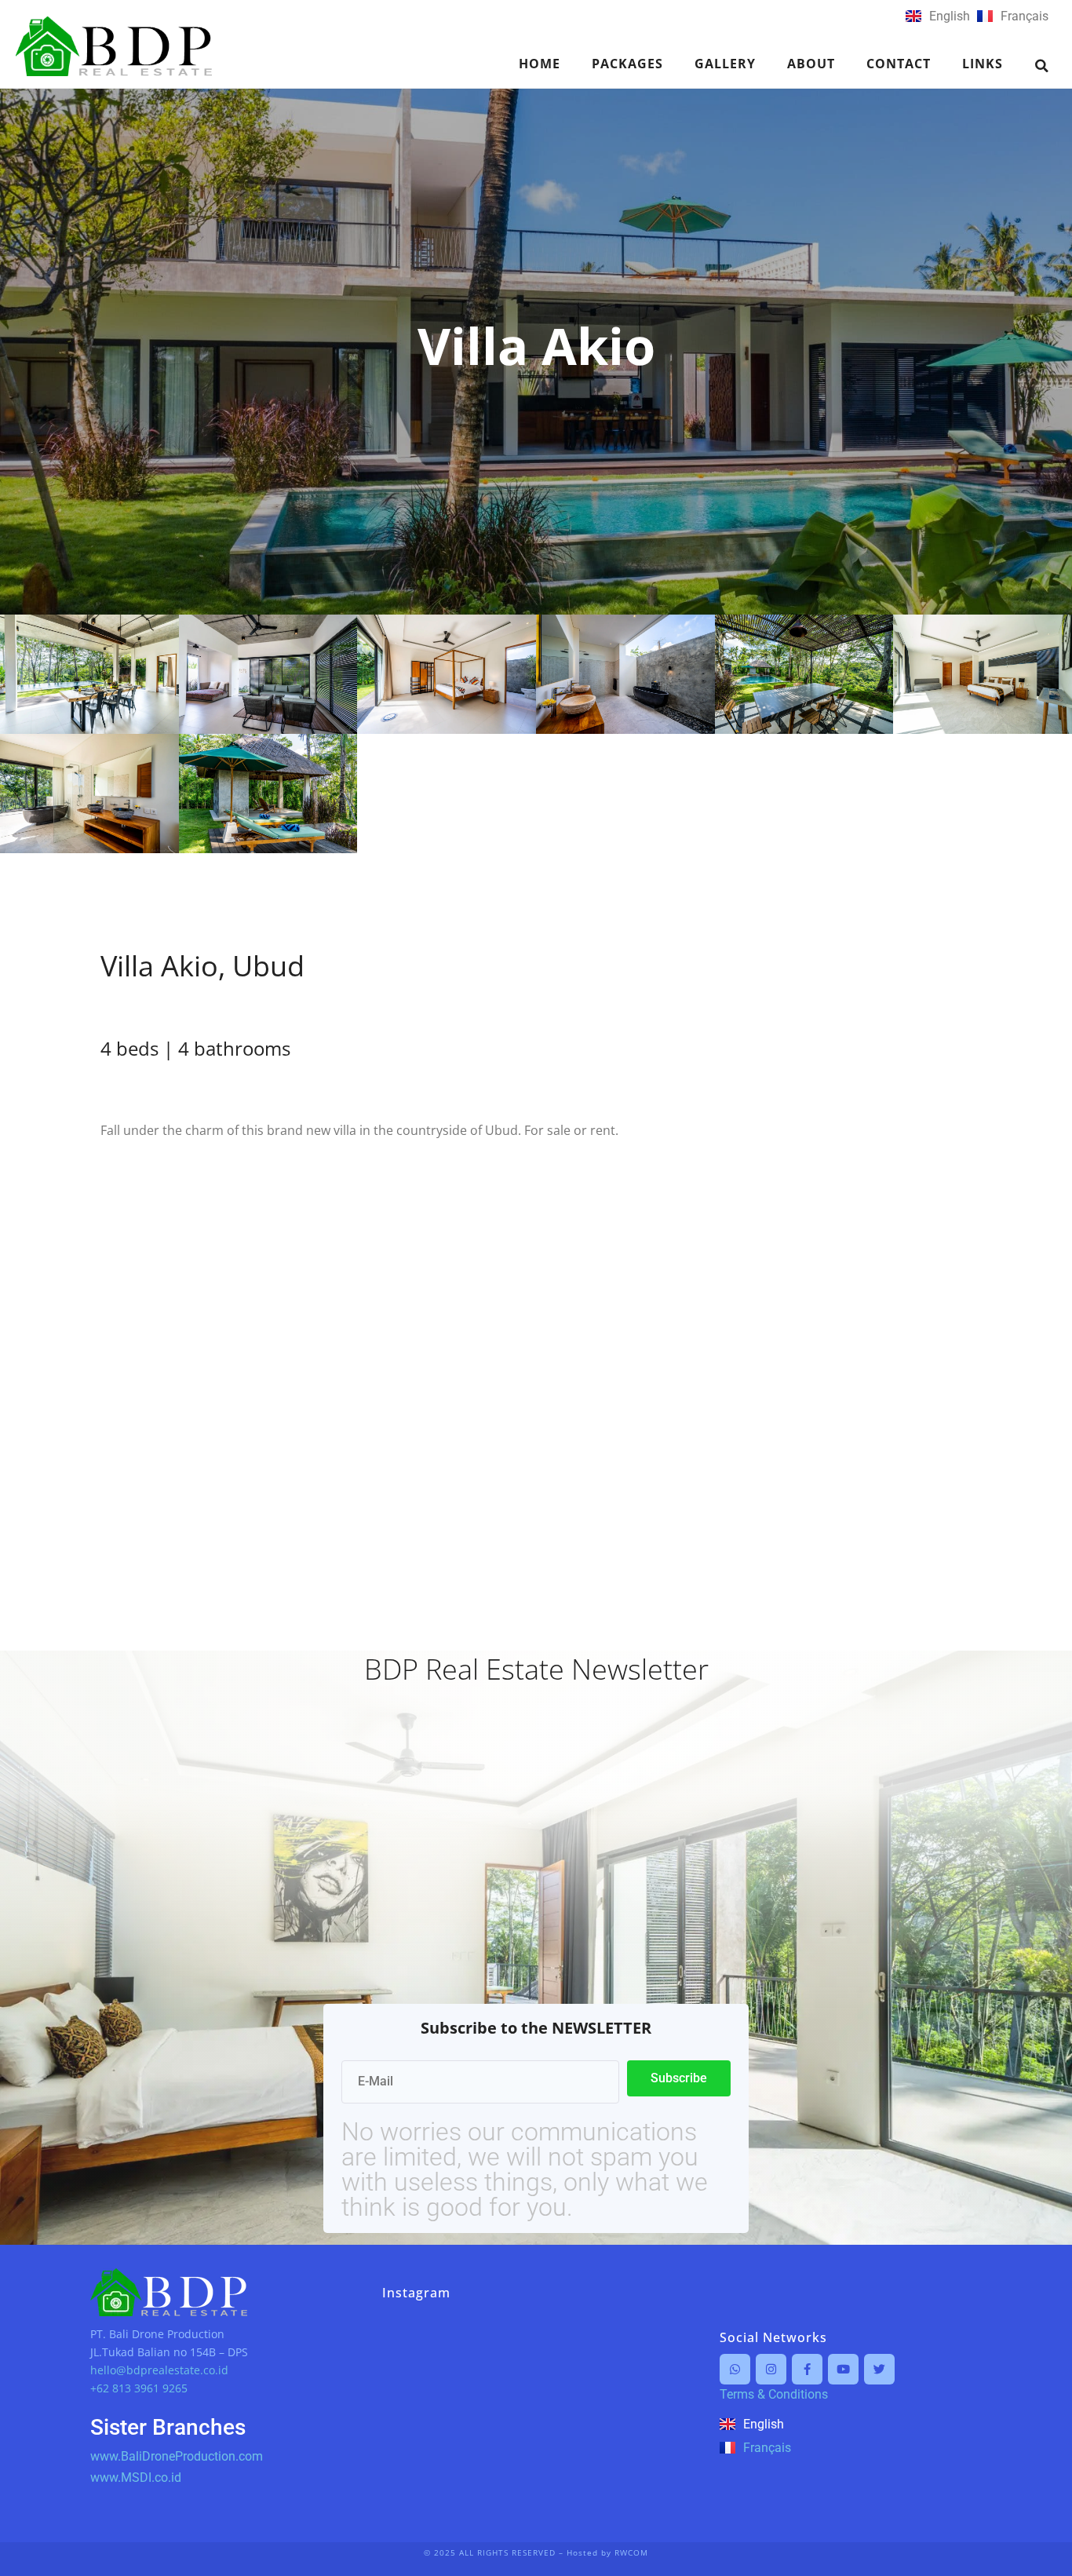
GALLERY (725, 64)
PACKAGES (627, 64)
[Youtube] (843, 2369)
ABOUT (811, 64)
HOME (540, 64)
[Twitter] (879, 2369)
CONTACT (899, 64)
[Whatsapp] (735, 2369)
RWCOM (631, 2552)
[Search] (1042, 66)
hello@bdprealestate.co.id (159, 2370)
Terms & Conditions (774, 2394)
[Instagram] (771, 2369)
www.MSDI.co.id (136, 2477)
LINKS (983, 64)
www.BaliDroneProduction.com (177, 2456)
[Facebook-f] (807, 2369)
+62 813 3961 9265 (139, 2388)
